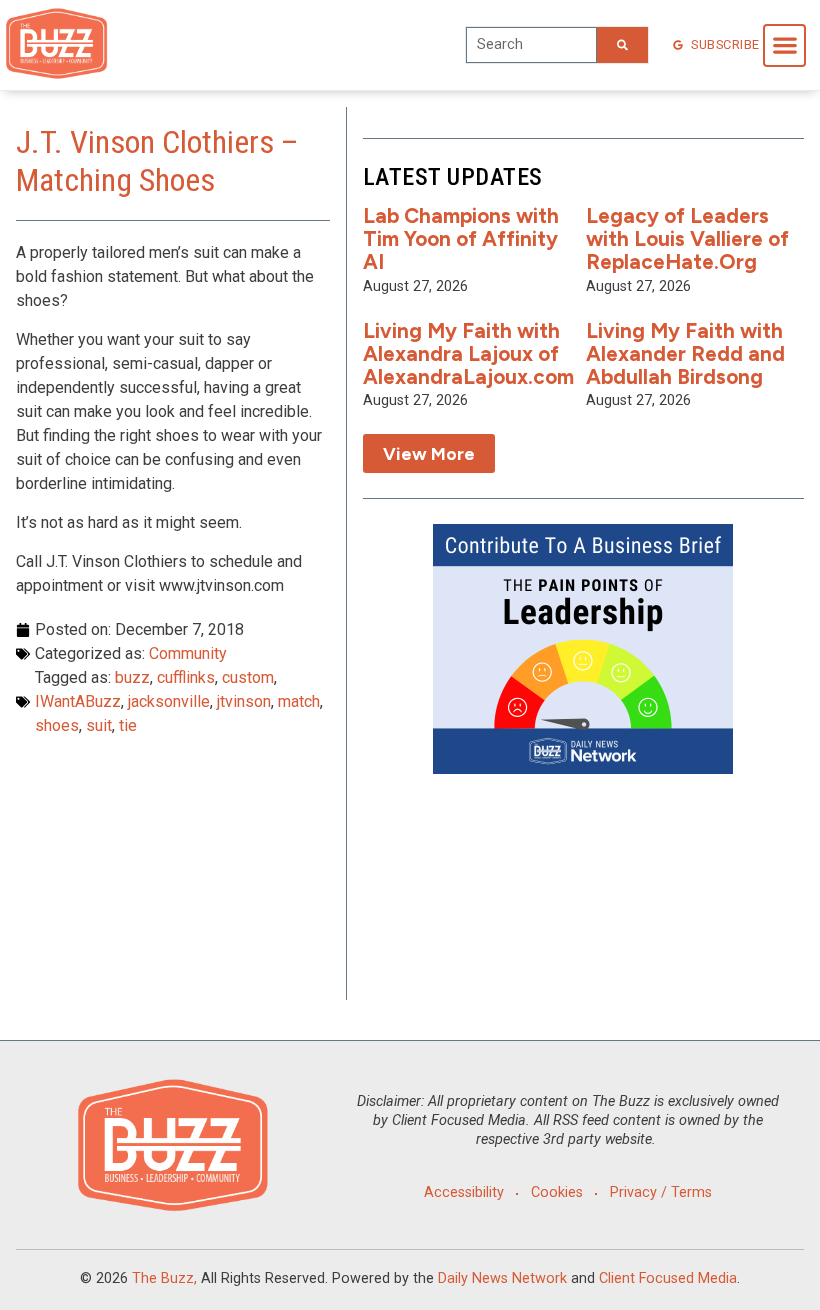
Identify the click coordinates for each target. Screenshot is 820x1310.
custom (248, 677)
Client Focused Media (668, 1278)
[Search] (622, 45)
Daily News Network (502, 1278)
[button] (784, 45)
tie (128, 725)
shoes (57, 725)
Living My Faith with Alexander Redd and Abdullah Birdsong (685, 353)
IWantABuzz (78, 701)
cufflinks (186, 677)
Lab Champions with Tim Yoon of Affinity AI (461, 238)
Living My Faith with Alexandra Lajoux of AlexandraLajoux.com (468, 353)
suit (99, 725)
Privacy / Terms (661, 1192)
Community (188, 653)
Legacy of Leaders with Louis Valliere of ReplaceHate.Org (687, 238)
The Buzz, (164, 1278)
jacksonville (169, 701)
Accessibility (464, 1192)
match (299, 701)
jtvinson (244, 701)
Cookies (557, 1192)
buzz (132, 677)
